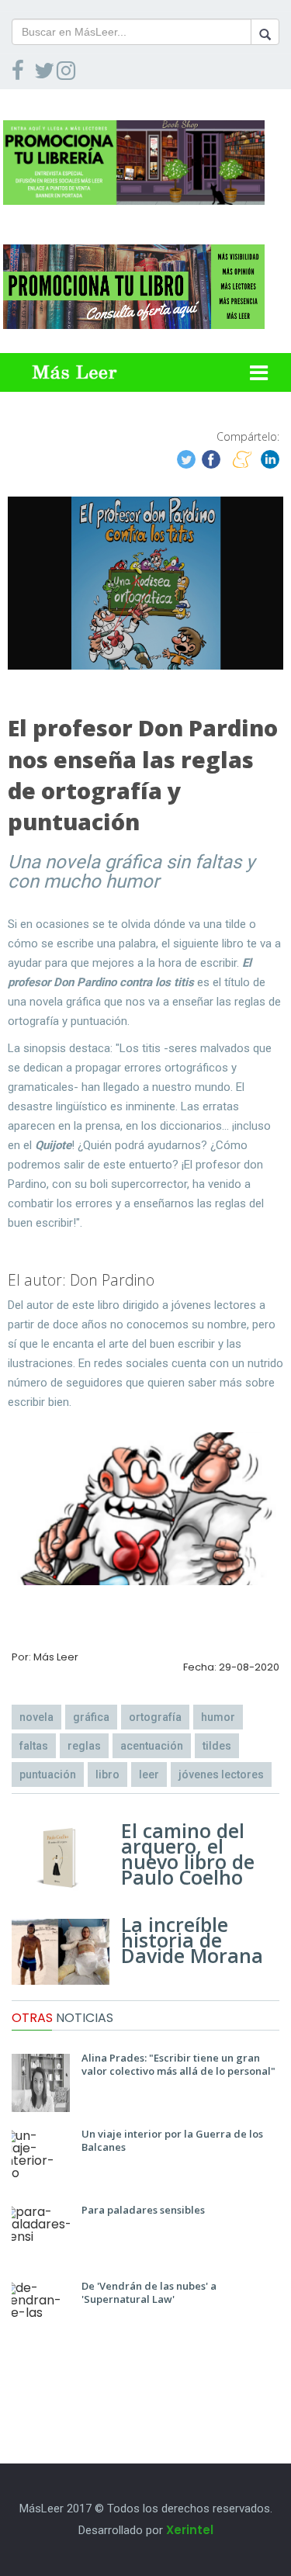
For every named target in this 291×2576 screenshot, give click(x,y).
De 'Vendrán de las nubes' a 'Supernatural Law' (149, 2292)
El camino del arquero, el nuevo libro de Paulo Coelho (188, 1854)
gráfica (91, 1717)
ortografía (155, 1717)
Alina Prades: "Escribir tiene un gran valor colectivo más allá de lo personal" (178, 2064)
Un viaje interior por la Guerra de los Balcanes (172, 2140)
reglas (84, 1746)
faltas (34, 1746)
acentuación (152, 1746)
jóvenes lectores (221, 1774)
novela (36, 1717)
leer (149, 1774)
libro (107, 1774)
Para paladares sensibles (143, 2210)
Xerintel (190, 2530)
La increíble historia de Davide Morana (192, 1940)
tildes (217, 1746)
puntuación (48, 1774)
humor (218, 1717)
